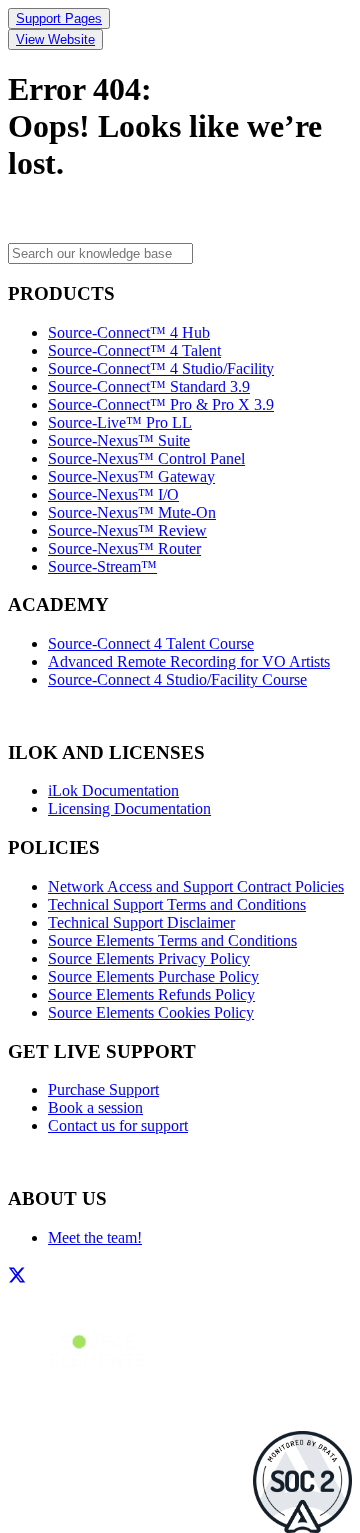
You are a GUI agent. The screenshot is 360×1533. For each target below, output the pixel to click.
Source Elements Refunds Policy (151, 994)
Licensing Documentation (129, 808)
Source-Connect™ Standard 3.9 (149, 386)
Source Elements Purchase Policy (153, 976)
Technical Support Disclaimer (141, 922)
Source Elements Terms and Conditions (172, 940)
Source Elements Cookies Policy (151, 1012)
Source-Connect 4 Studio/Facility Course (177, 679)
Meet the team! (95, 1237)
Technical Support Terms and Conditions (177, 904)
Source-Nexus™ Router (124, 548)
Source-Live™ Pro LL (120, 422)
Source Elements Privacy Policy (149, 958)
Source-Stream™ (102, 566)
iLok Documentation (113, 790)
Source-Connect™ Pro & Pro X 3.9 (161, 404)
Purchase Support (103, 1089)
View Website (55, 39)
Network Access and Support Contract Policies (196, 886)
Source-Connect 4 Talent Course (151, 643)
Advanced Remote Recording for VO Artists (189, 661)
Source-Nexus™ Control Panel (146, 458)
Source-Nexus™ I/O (113, 494)
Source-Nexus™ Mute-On (132, 512)
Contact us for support (118, 1125)
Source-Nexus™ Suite (119, 440)
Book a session (95, 1107)
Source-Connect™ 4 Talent (134, 350)
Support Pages (59, 18)
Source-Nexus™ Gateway (131, 476)
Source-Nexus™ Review (127, 530)
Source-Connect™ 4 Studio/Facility (161, 368)
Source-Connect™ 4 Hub (129, 332)
